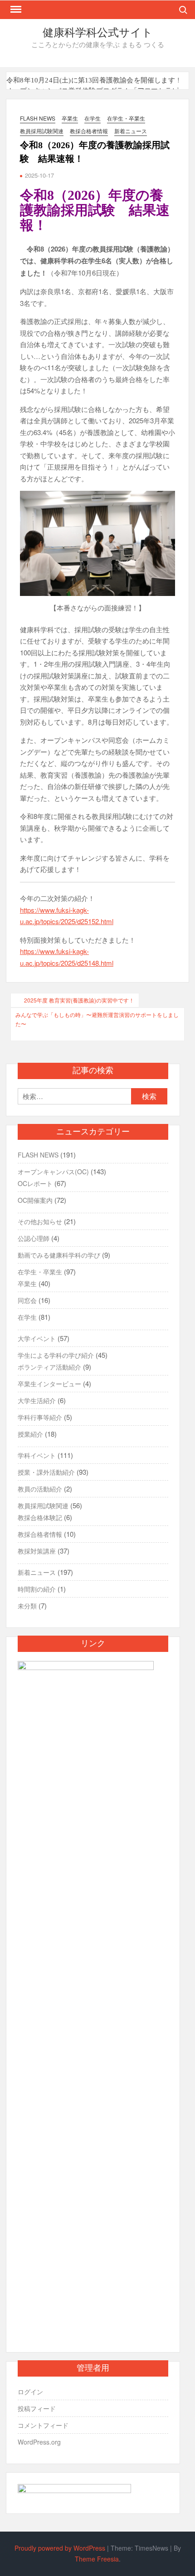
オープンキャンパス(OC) (53, 1172)
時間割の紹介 (37, 1589)
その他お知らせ (40, 1221)
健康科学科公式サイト (98, 33)
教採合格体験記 (40, 1517)
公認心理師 (34, 1238)
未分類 (27, 1606)
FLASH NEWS (38, 118)
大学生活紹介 (37, 1400)
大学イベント (37, 1338)
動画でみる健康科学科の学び (59, 1255)
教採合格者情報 (89, 131)
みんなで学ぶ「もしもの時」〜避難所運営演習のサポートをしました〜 (97, 1019)
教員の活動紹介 (40, 1489)
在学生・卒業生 (126, 118)
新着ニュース (131, 131)
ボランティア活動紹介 (49, 1367)
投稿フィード (37, 2408)
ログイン (30, 2392)
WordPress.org (39, 2442)
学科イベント (37, 1455)
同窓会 (27, 1300)
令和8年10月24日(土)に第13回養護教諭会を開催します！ (94, 80)
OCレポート (35, 1183)
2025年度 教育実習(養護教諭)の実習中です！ (79, 1000)
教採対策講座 (37, 1551)
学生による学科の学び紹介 (56, 1355)
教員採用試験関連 (42, 131)
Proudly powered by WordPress (60, 2548)
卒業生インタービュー (49, 1384)
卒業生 (70, 118)
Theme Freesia (97, 2559)
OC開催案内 (35, 1200)
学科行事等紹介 (40, 1417)
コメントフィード (43, 2425)
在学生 (93, 118)
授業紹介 (30, 1434)
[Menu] (15, 10)
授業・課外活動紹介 (46, 1472)
